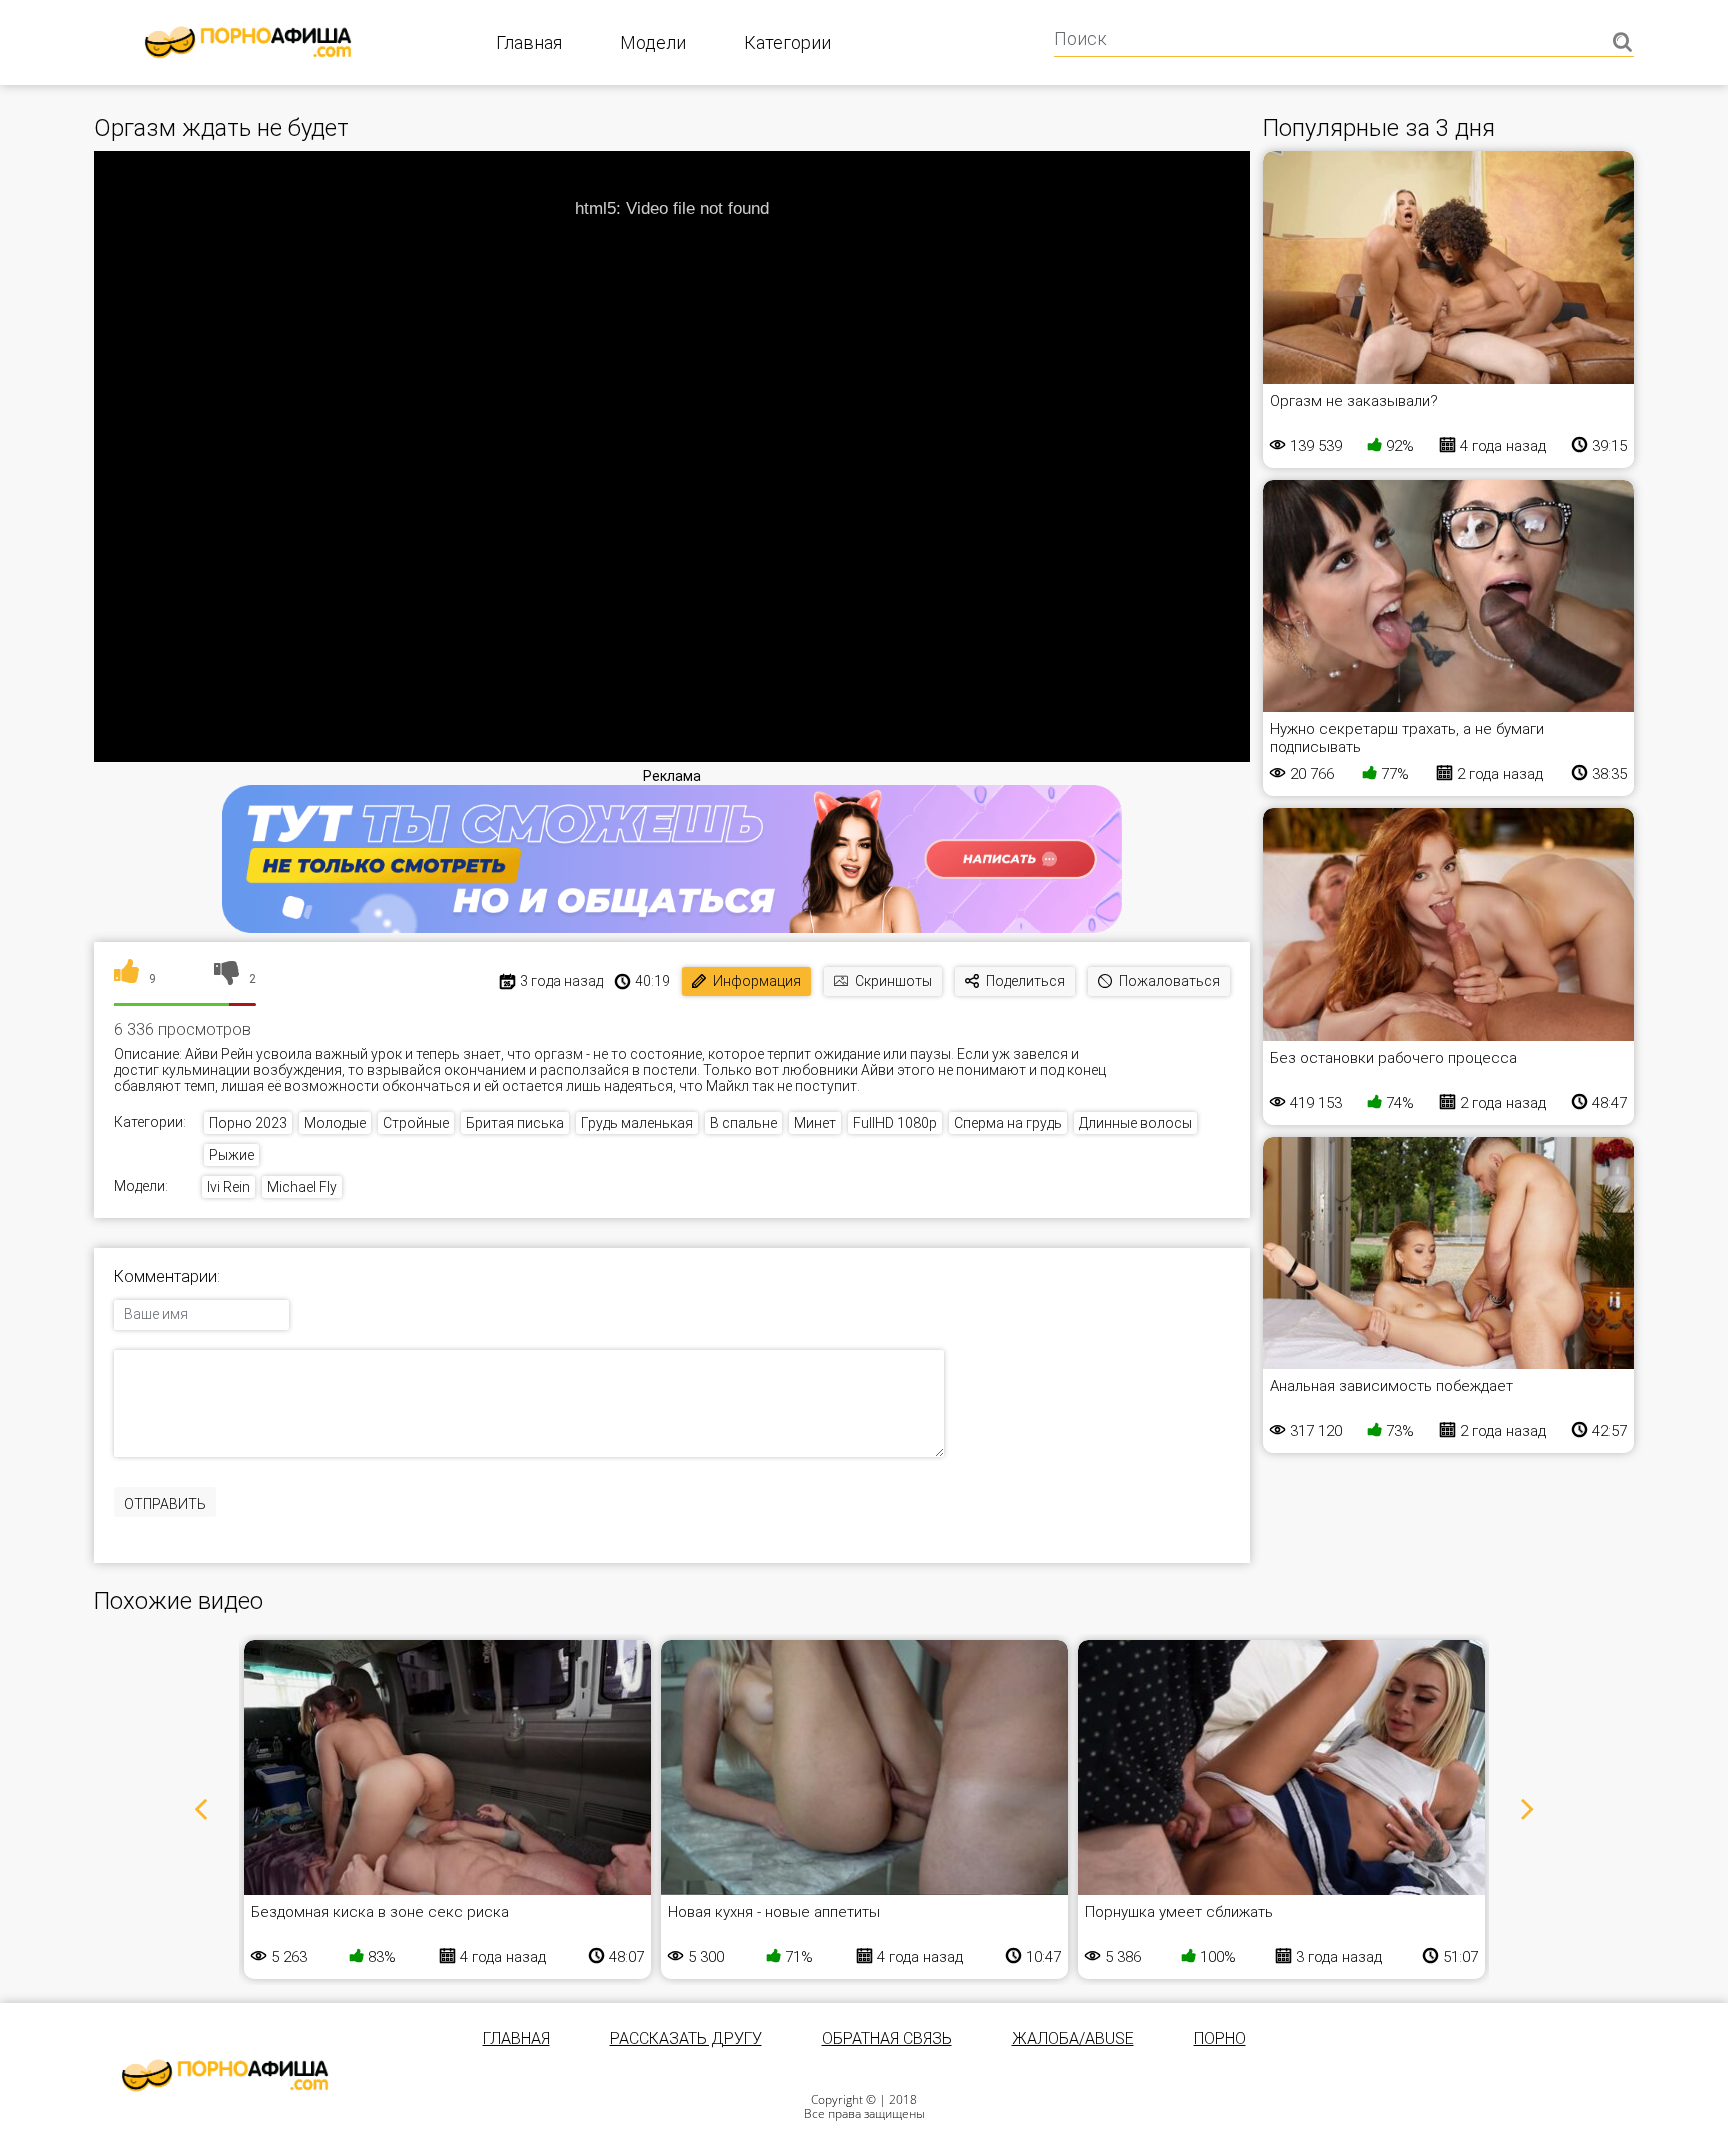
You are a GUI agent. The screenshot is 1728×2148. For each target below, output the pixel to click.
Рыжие (231, 1155)
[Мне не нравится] (226, 979)
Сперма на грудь (1008, 1123)
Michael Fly (302, 1187)
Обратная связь (887, 2038)
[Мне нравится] (126, 979)
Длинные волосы (1135, 1123)
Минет (815, 1123)
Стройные (416, 1123)
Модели (653, 42)
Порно (1220, 2038)
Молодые (335, 1123)
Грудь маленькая (637, 1123)
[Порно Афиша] (225, 2075)
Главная (529, 42)
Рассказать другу (686, 2038)
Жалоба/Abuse (1073, 2038)
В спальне (743, 1123)
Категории (787, 42)
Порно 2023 (248, 1123)
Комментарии (165, 1277)
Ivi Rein (228, 1187)
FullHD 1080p (895, 1123)
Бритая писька (515, 1123)
